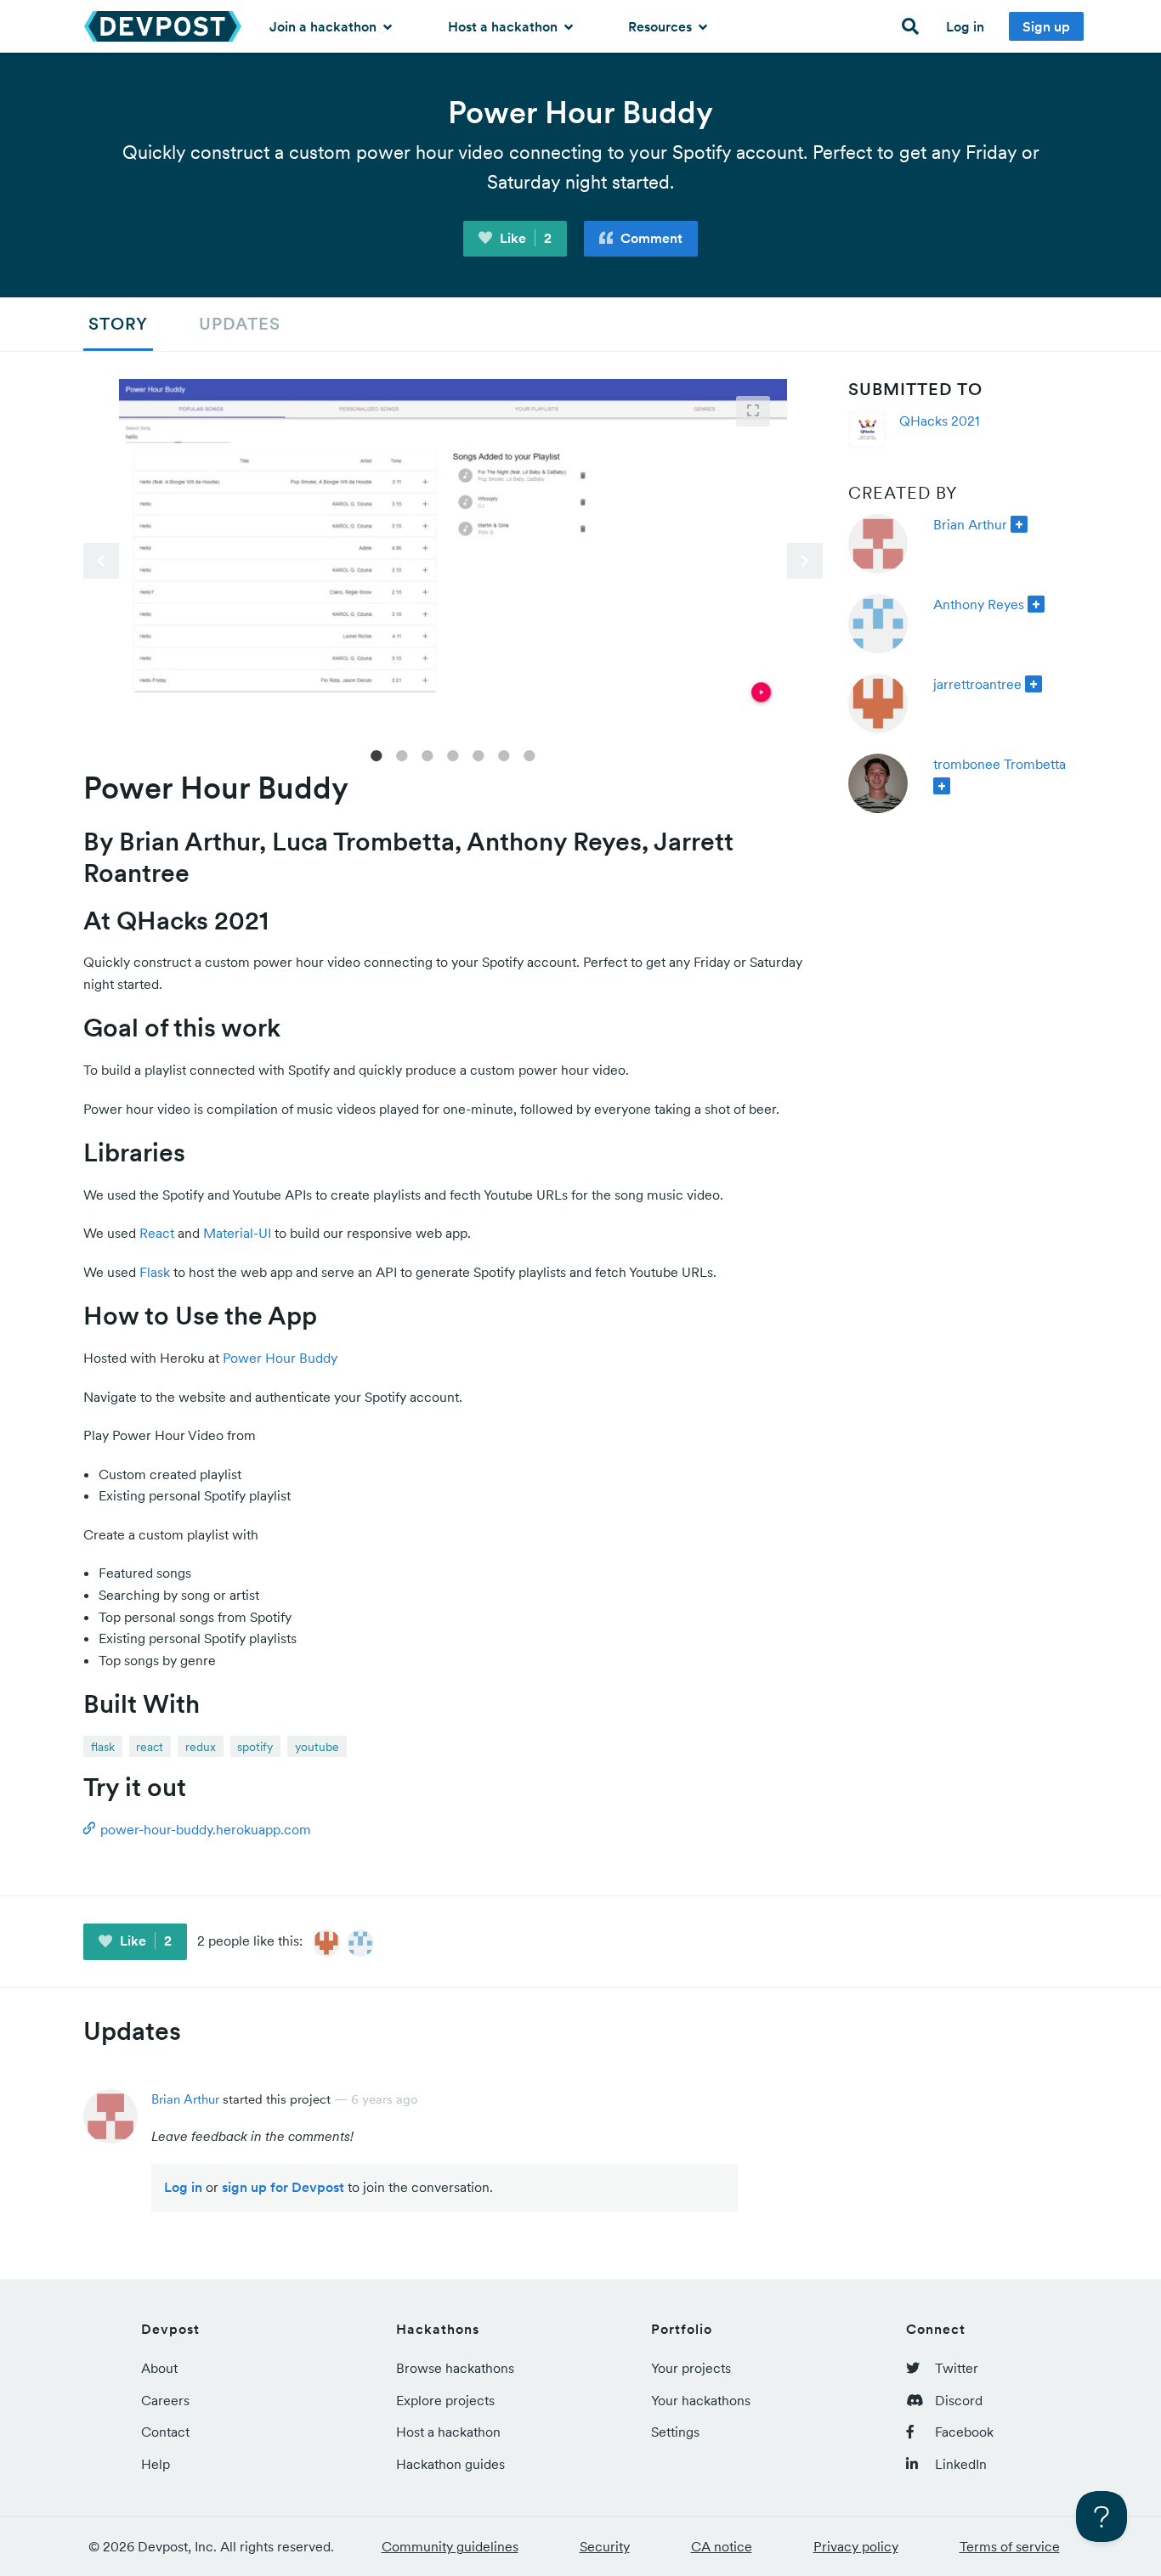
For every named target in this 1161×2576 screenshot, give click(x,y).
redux (201, 1747)
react (150, 1747)
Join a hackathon (325, 26)
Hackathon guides (450, 2464)
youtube (317, 1747)
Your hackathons (701, 2400)
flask (103, 1747)
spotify (255, 1747)
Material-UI (237, 1233)
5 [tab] (479, 754)
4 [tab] (453, 754)
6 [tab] (504, 754)
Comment (650, 238)
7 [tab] (530, 754)
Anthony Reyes (979, 604)
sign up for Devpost (283, 2187)
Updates (240, 324)
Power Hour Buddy (280, 1358)
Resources (662, 26)
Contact (165, 2432)
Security (605, 2546)
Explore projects (445, 2400)
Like (524, 238)
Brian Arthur (970, 524)
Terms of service (1010, 2546)
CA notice (722, 2546)
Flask (155, 1272)
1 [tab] (377, 754)
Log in (965, 26)
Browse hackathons (455, 2368)
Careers (165, 2400)
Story (118, 324)
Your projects (691, 2368)
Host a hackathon (504, 26)
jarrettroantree (977, 684)
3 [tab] (428, 754)
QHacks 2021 (939, 421)
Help (156, 2464)
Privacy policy (856, 2546)
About (159, 2368)
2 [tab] (402, 754)
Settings (675, 2432)
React (157, 1233)
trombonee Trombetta (1000, 764)
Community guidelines (450, 2546)
